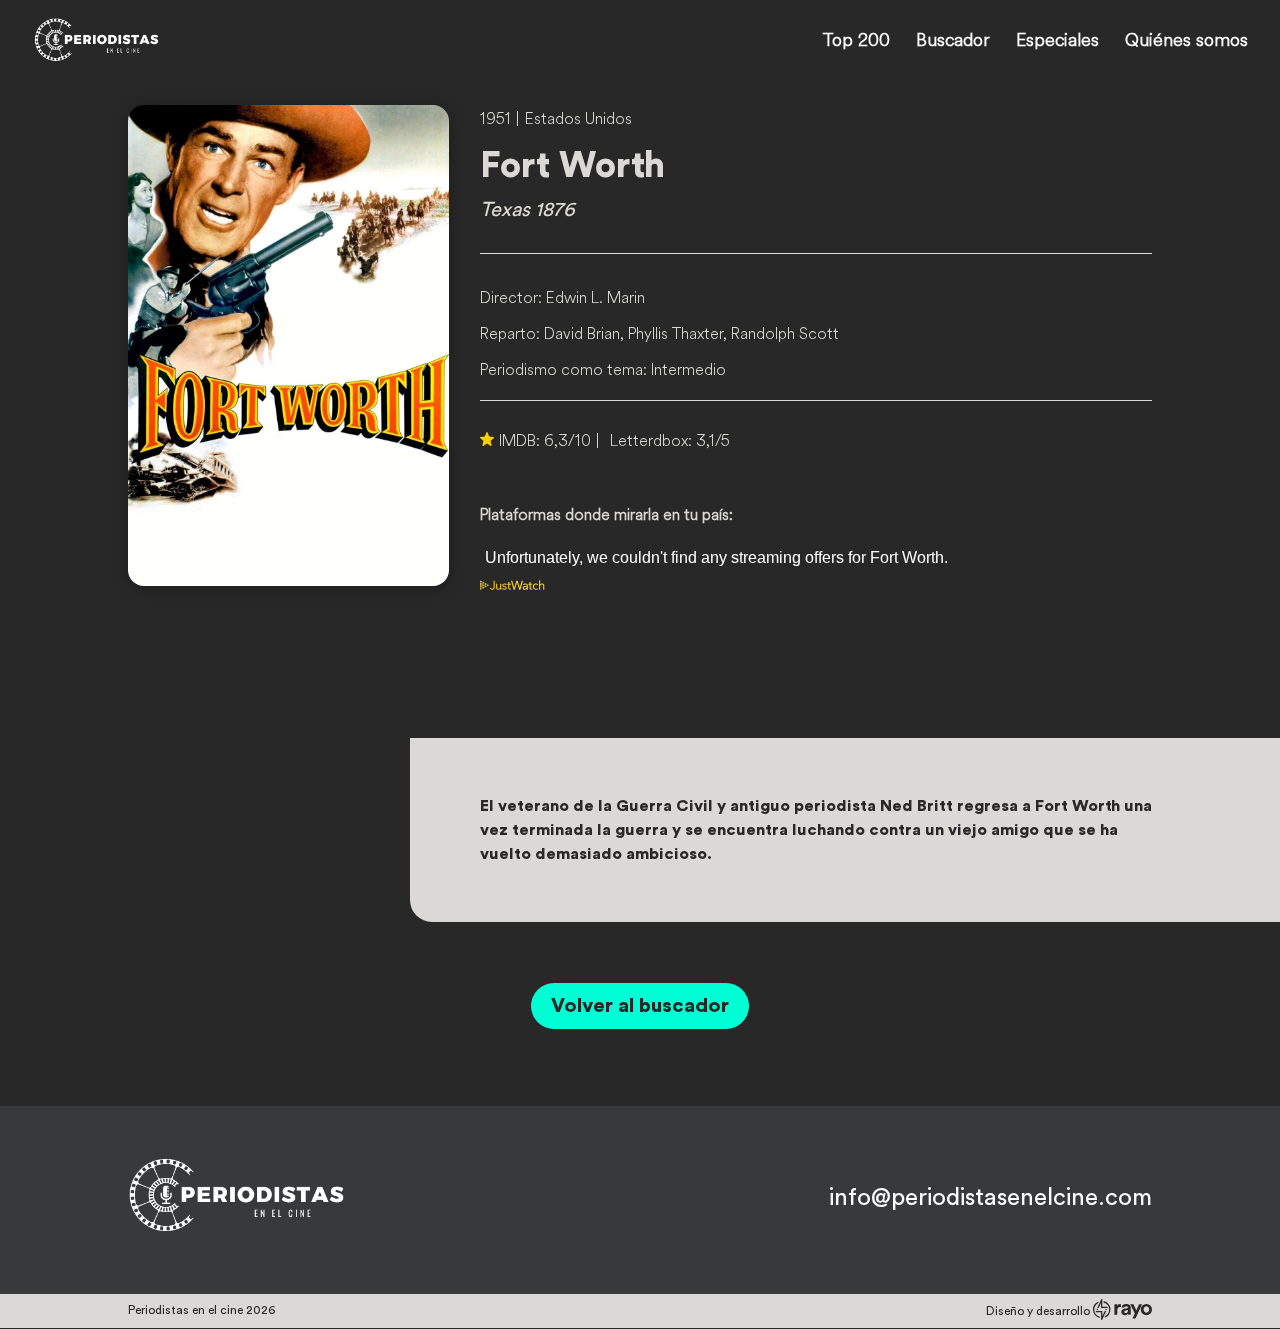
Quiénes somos (1186, 42)
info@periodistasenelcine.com (990, 1198)
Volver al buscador (640, 1006)
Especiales (1057, 42)
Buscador (953, 42)
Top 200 (856, 42)
